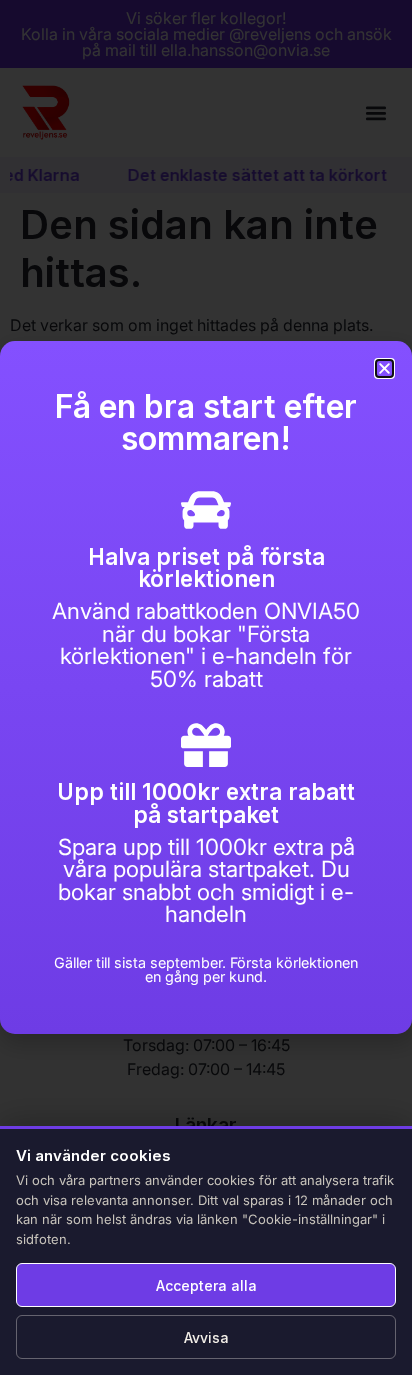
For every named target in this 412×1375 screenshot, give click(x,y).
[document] (206, 687)
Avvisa (206, 1337)
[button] (384, 368)
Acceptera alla (206, 1285)
